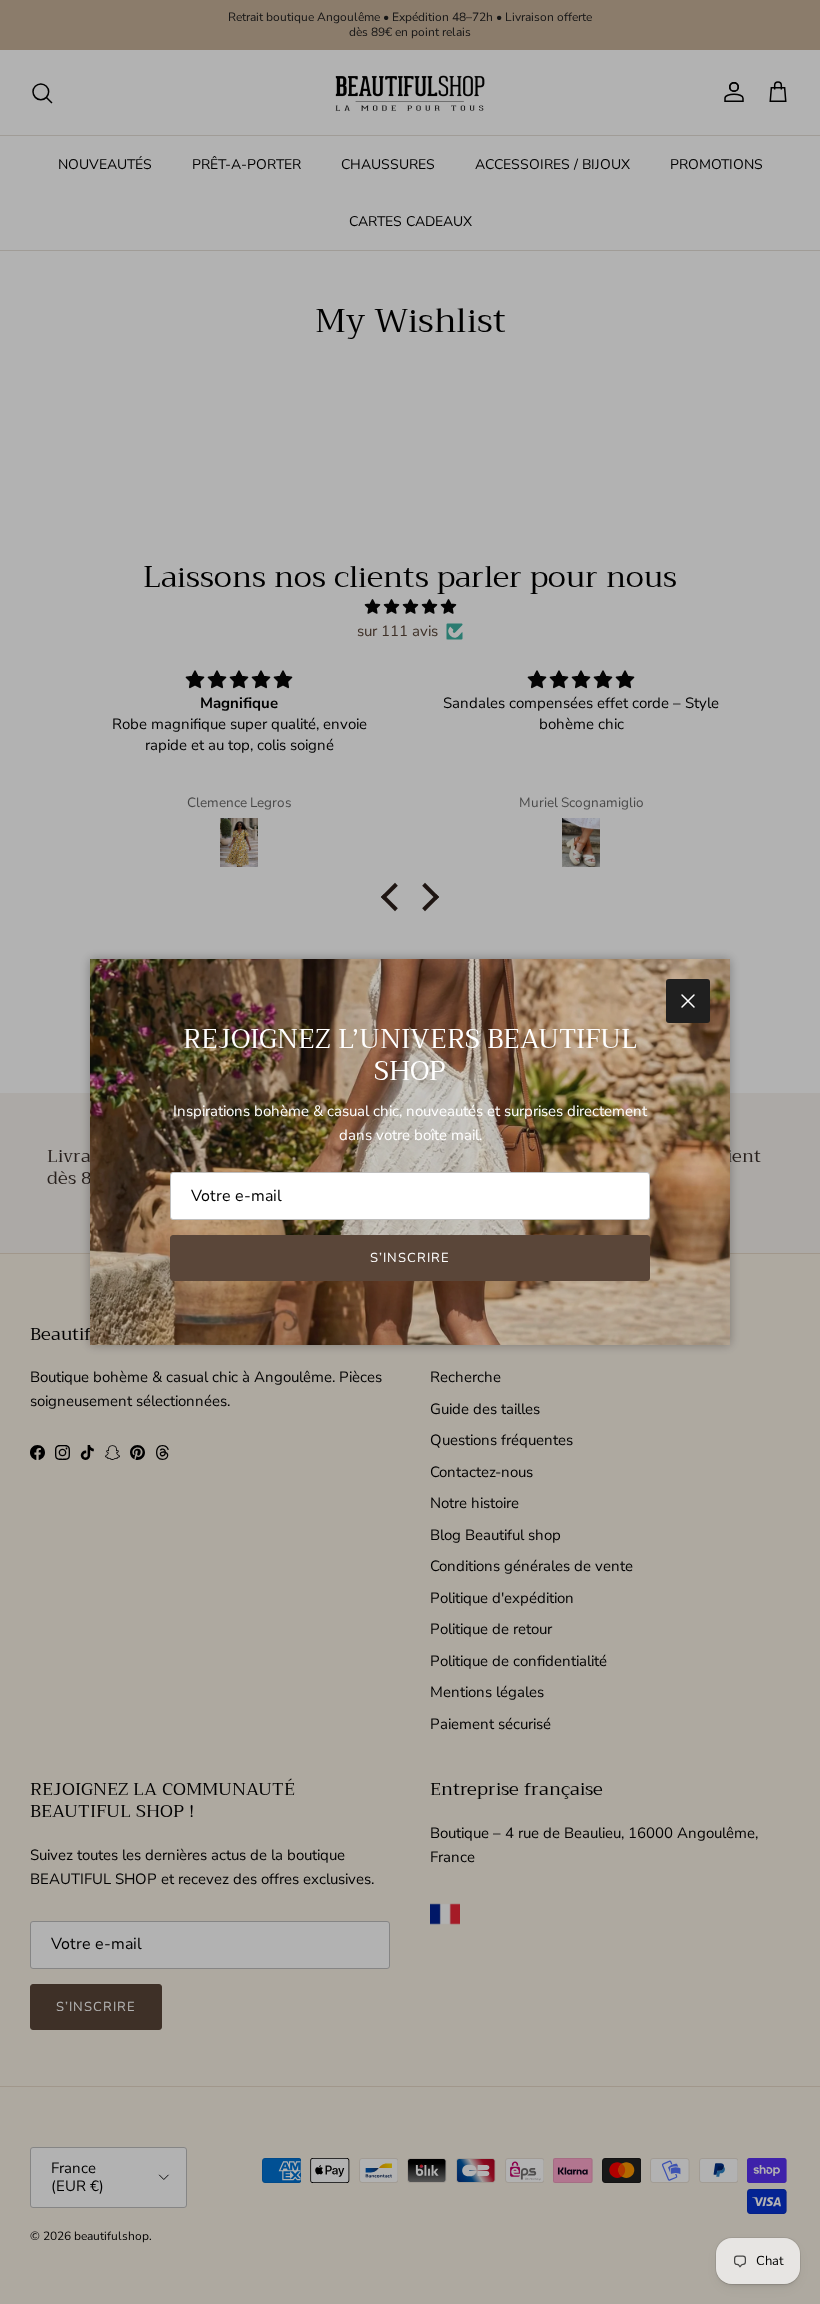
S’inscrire (410, 1258)
